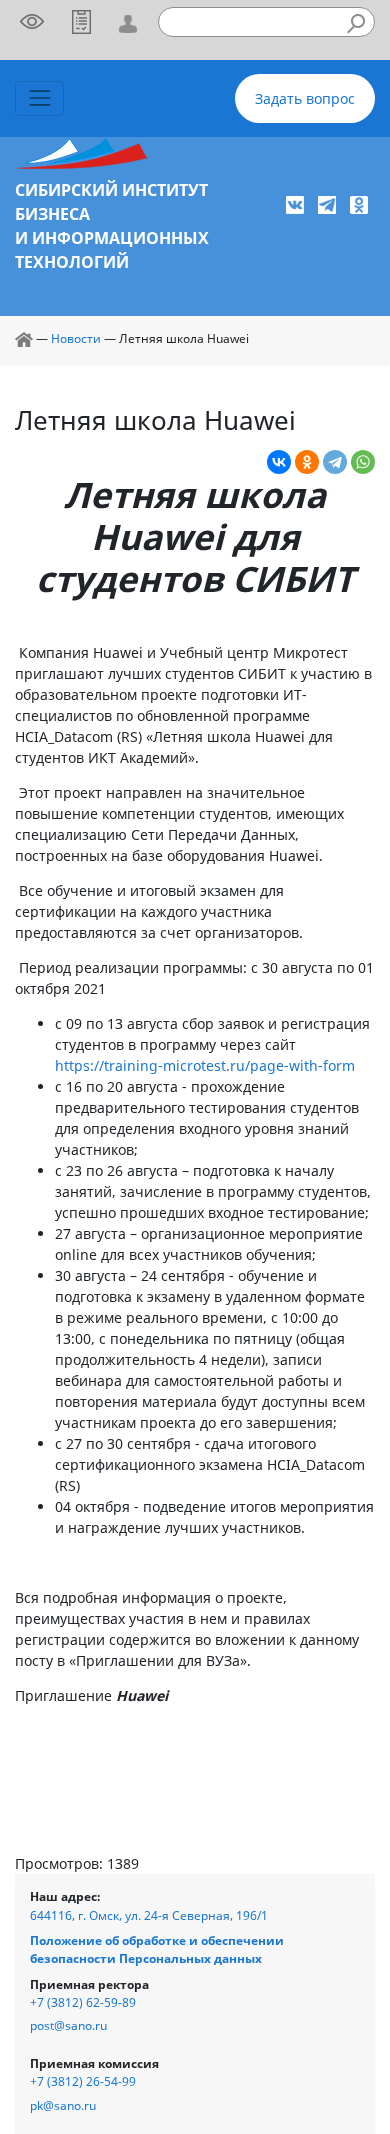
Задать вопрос (305, 98)
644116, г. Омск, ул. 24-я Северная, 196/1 (149, 1915)
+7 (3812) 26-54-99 (83, 2081)
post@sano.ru (68, 2025)
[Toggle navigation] (39, 98)
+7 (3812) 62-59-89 (83, 2002)
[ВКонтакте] (279, 462)
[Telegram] (335, 462)
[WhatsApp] (363, 462)
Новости (76, 338)
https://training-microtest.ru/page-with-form (205, 1065)
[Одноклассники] (307, 462)
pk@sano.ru (63, 2105)
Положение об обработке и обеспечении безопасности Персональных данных (157, 1949)
